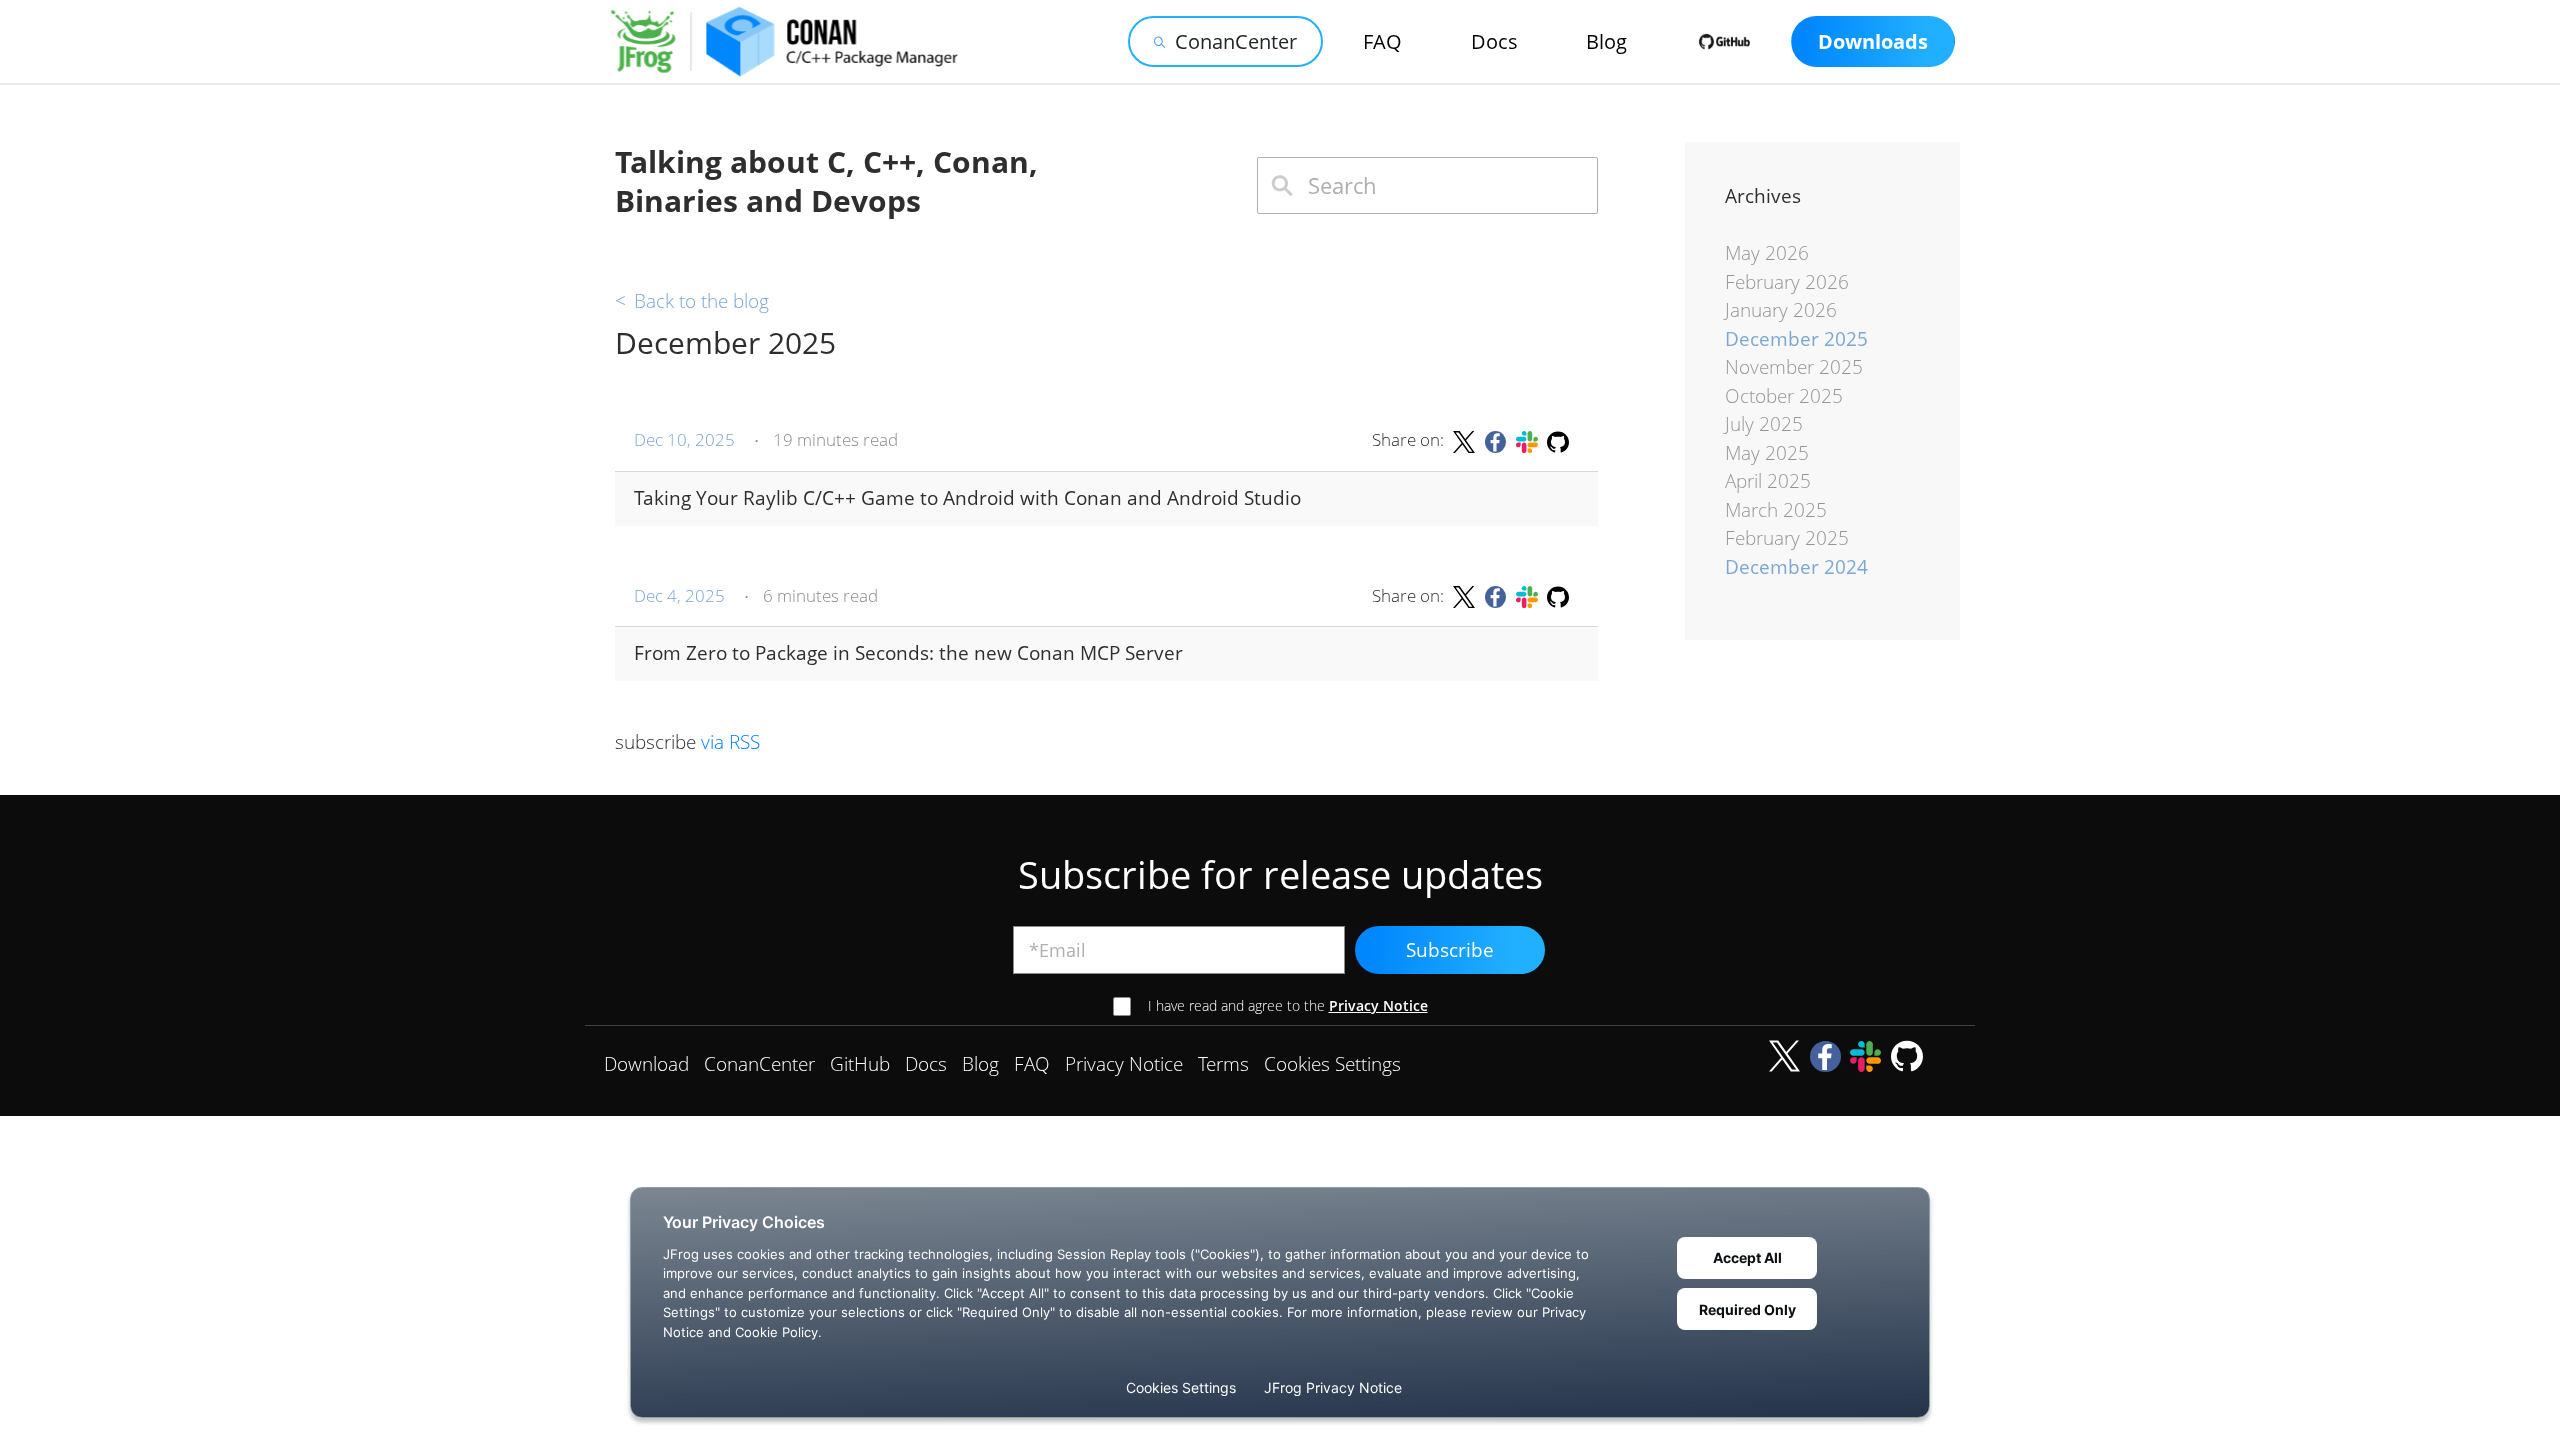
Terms (1223, 1064)
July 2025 (1764, 424)
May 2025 (1767, 453)
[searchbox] (1427, 185)
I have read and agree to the (1288, 1005)
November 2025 (1794, 367)
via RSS (730, 742)
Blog (1606, 41)
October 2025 (1784, 396)
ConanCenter (1236, 41)
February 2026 (1787, 282)
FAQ (1382, 41)
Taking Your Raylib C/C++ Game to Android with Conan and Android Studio (967, 498)
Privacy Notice (1378, 1005)
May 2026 (1767, 253)
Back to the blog (692, 301)
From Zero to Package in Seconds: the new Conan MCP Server (908, 653)
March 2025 (1776, 510)
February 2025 (1787, 538)
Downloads (1873, 41)
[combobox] (1427, 185)
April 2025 (1768, 481)
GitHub (860, 1064)
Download (646, 1064)
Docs (1494, 41)
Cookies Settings (1332, 1064)
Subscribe (1450, 950)
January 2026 (1781, 310)
